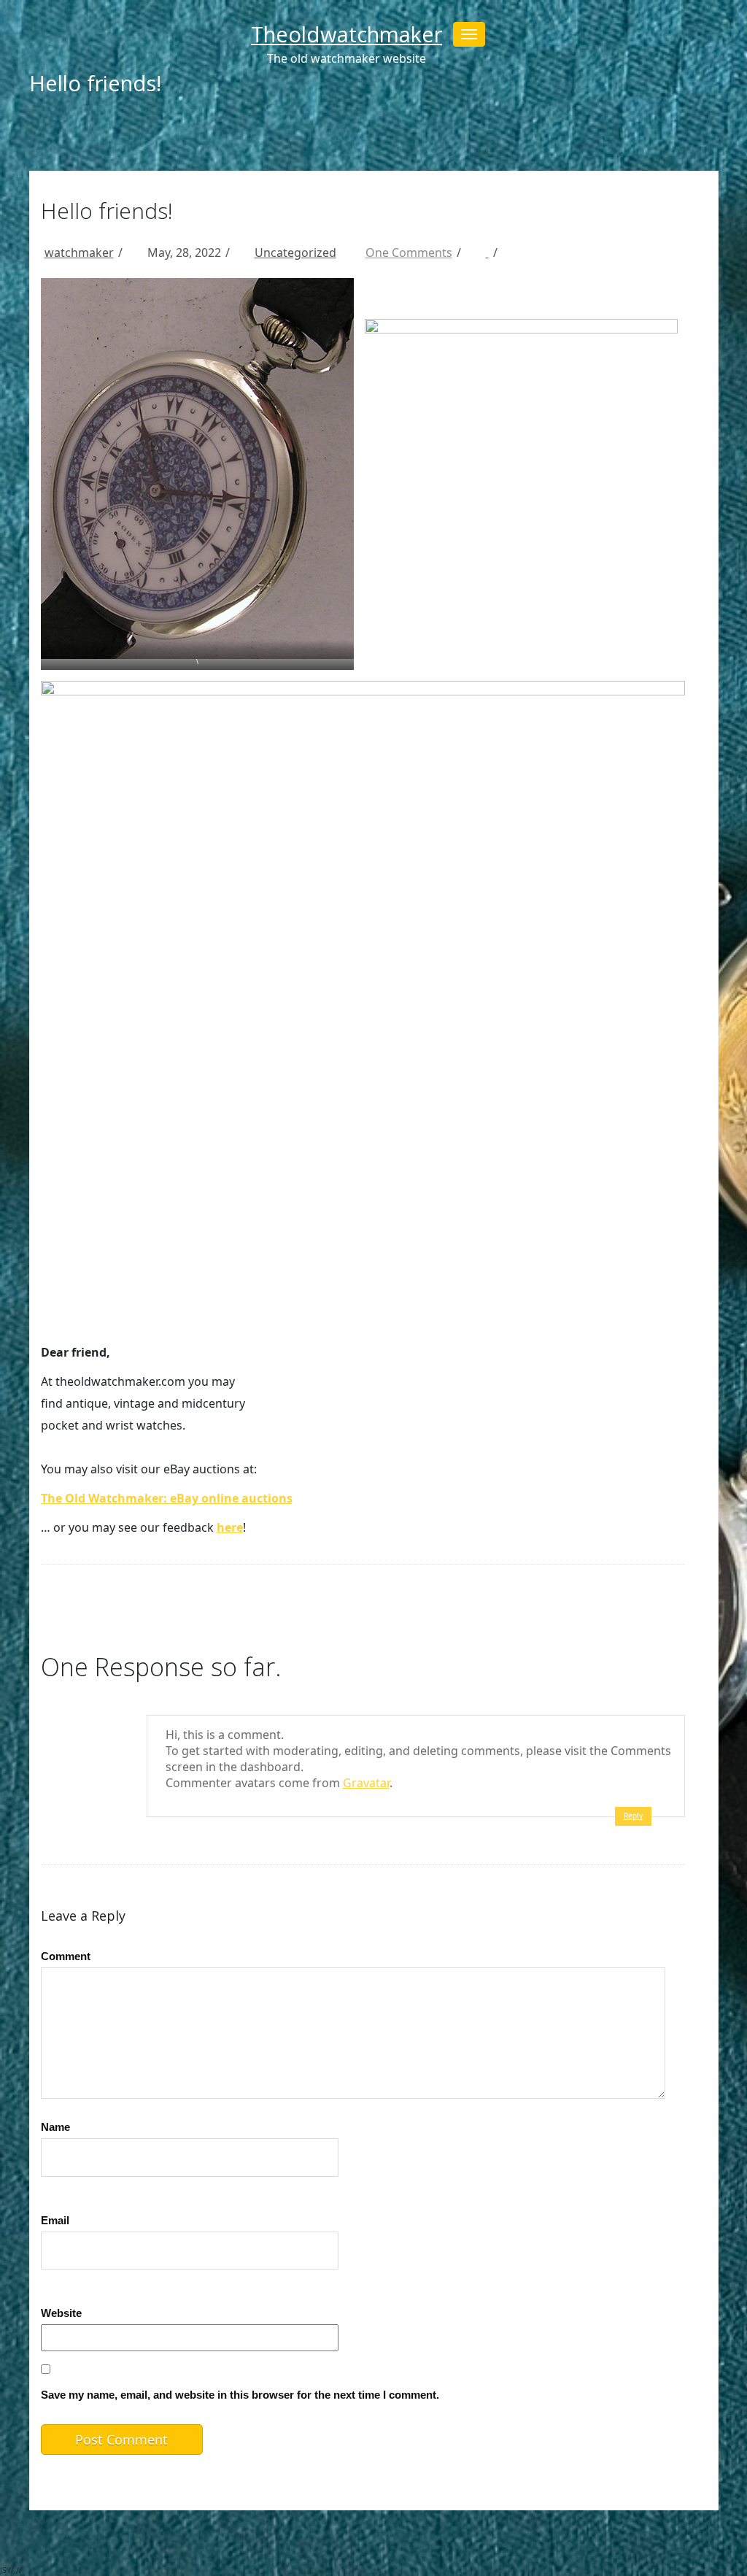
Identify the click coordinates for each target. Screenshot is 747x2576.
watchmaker (79, 252)
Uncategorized (295, 252)
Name (55, 2127)
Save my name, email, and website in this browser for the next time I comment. (240, 2395)
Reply (633, 1816)
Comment (66, 1956)
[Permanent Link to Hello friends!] (479, 252)
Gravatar (366, 1783)
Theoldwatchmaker (347, 34)
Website (61, 2313)
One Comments (409, 252)
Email (55, 2220)
